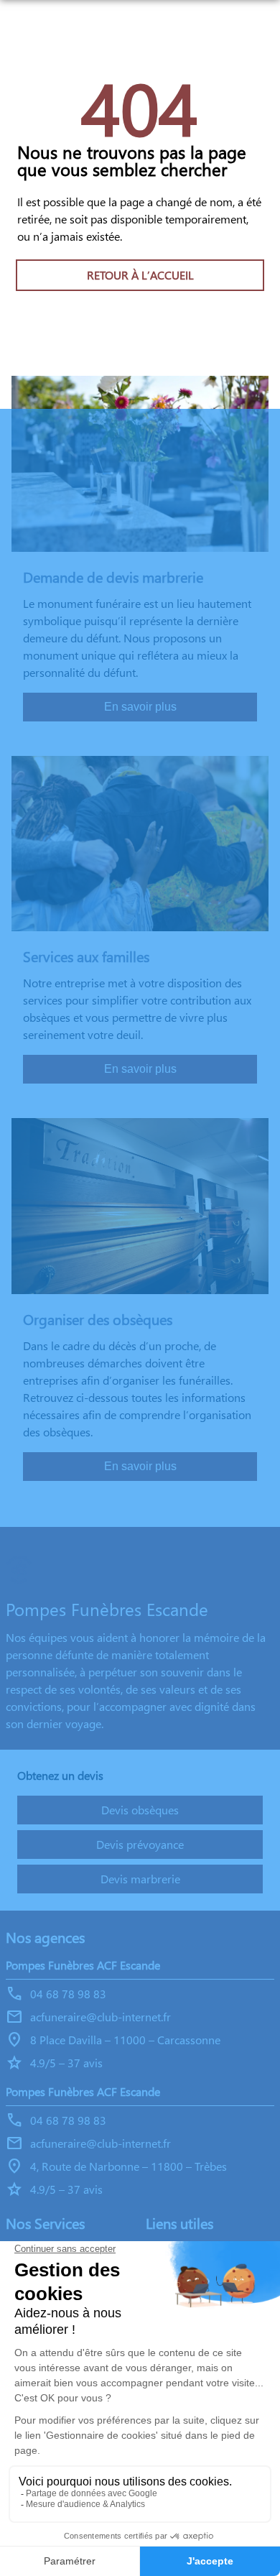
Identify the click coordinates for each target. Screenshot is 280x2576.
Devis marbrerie (140, 1879)
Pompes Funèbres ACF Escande (83, 1965)
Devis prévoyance (140, 1844)
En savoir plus (140, 707)
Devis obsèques (140, 1810)
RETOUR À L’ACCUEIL (140, 275)
